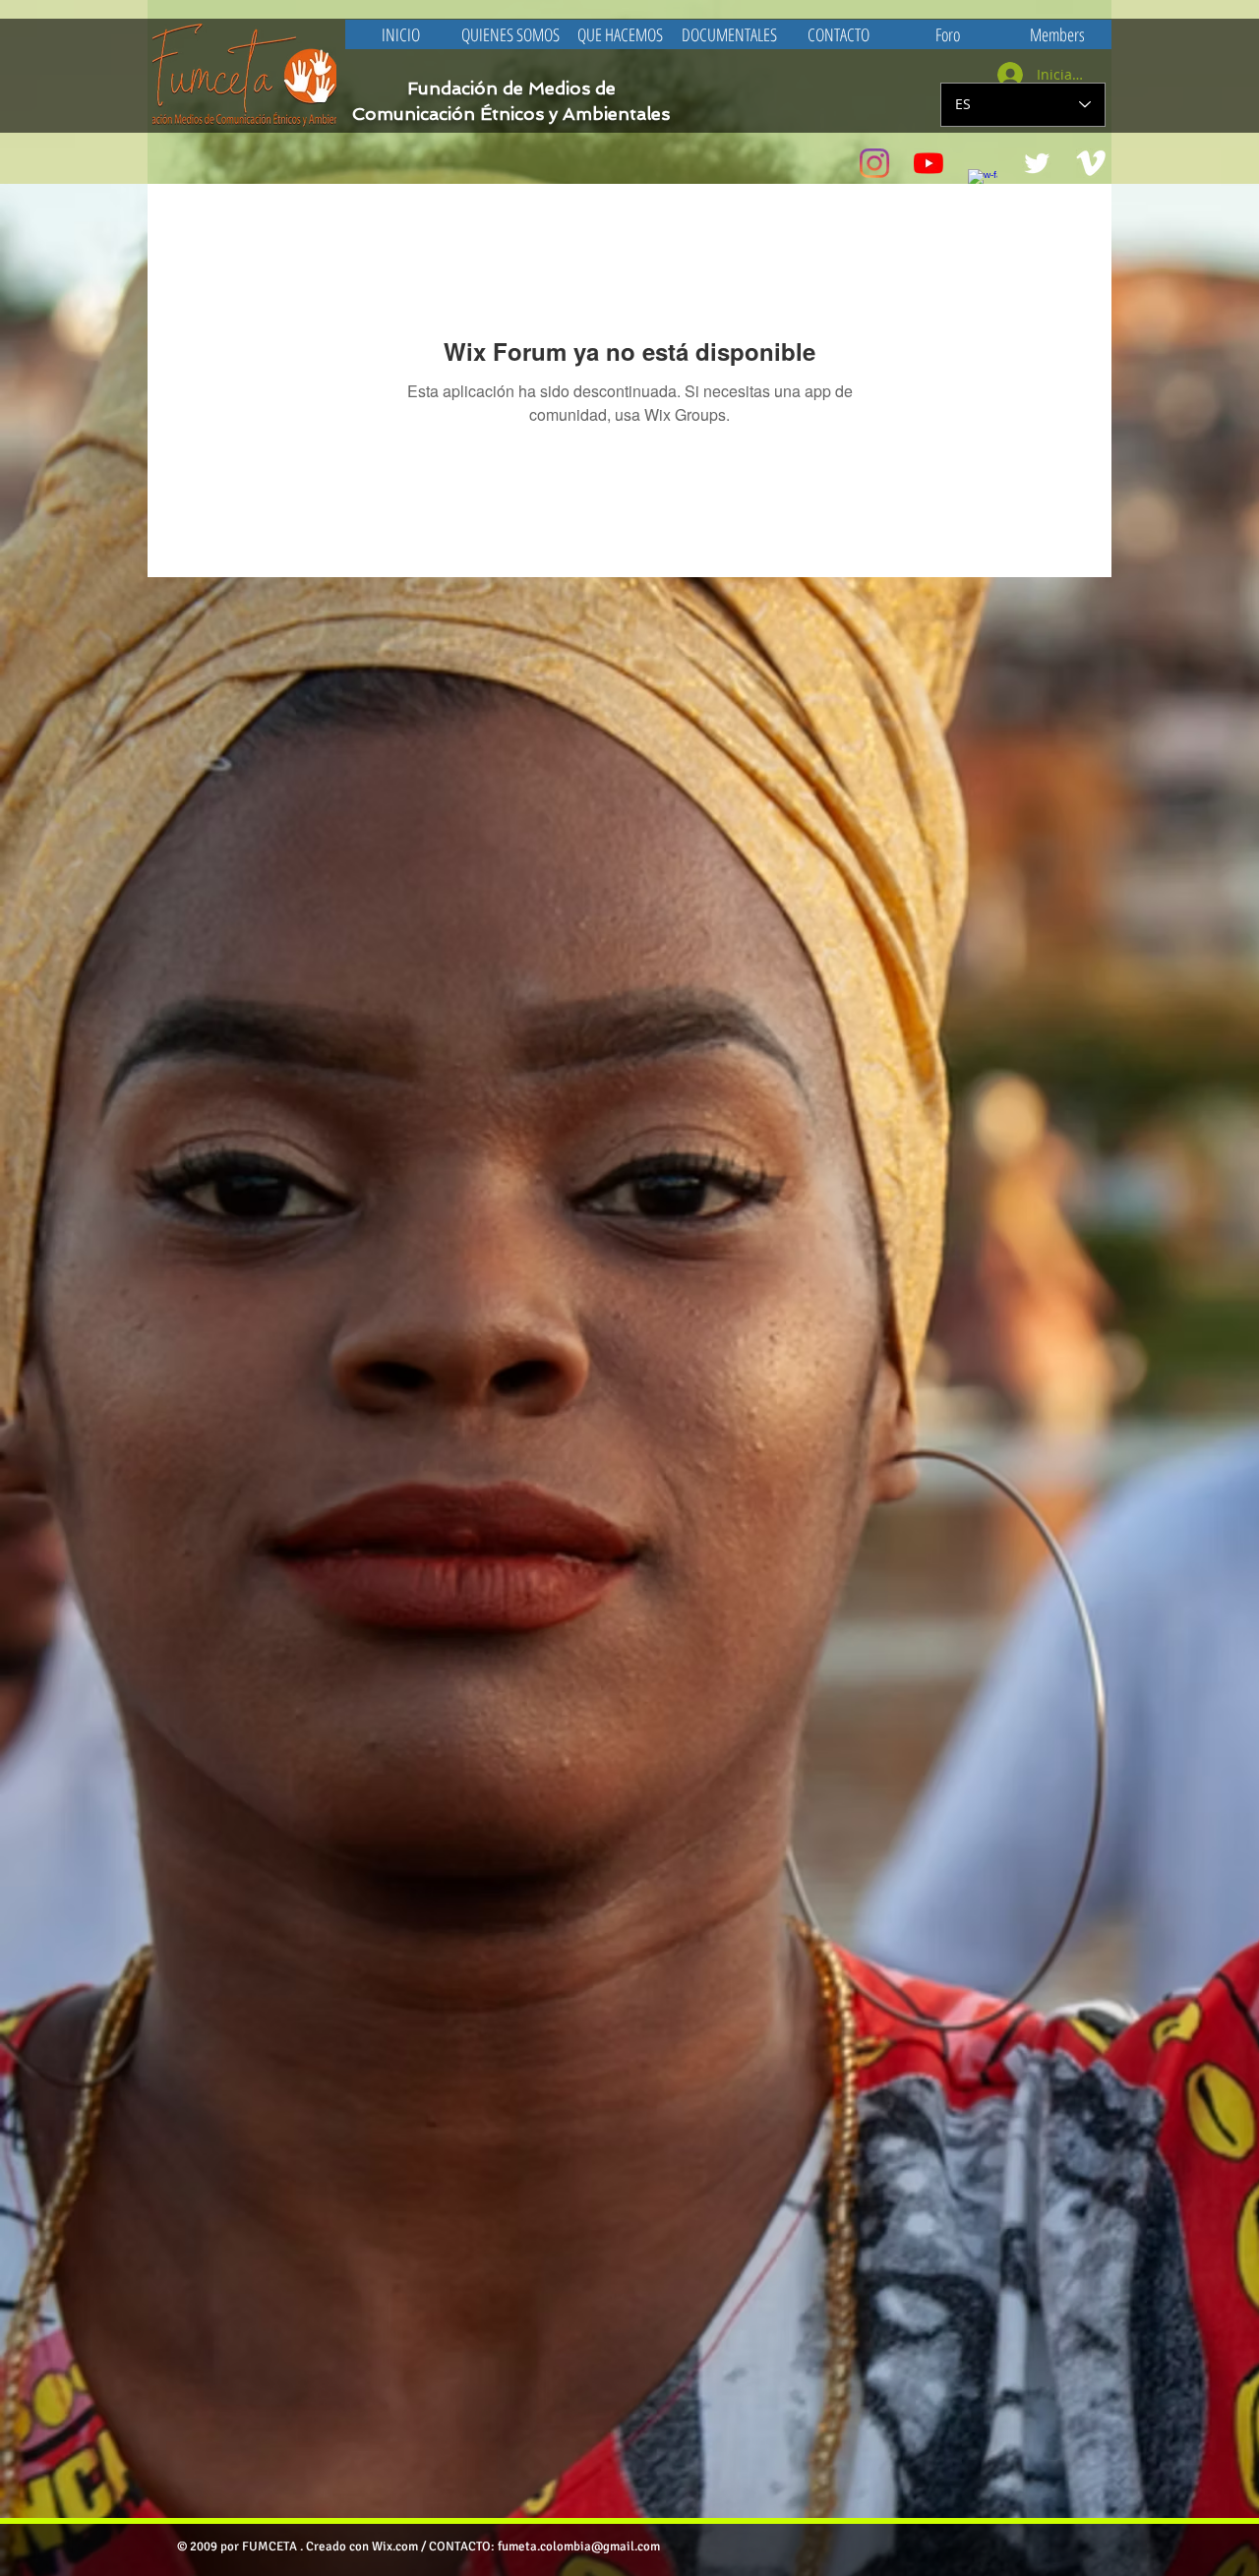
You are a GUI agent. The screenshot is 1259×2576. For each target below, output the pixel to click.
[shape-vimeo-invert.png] (1091, 163)
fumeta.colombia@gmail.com (579, 2547)
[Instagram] (874, 163)
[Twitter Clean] (1037, 163)
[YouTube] (929, 163)
